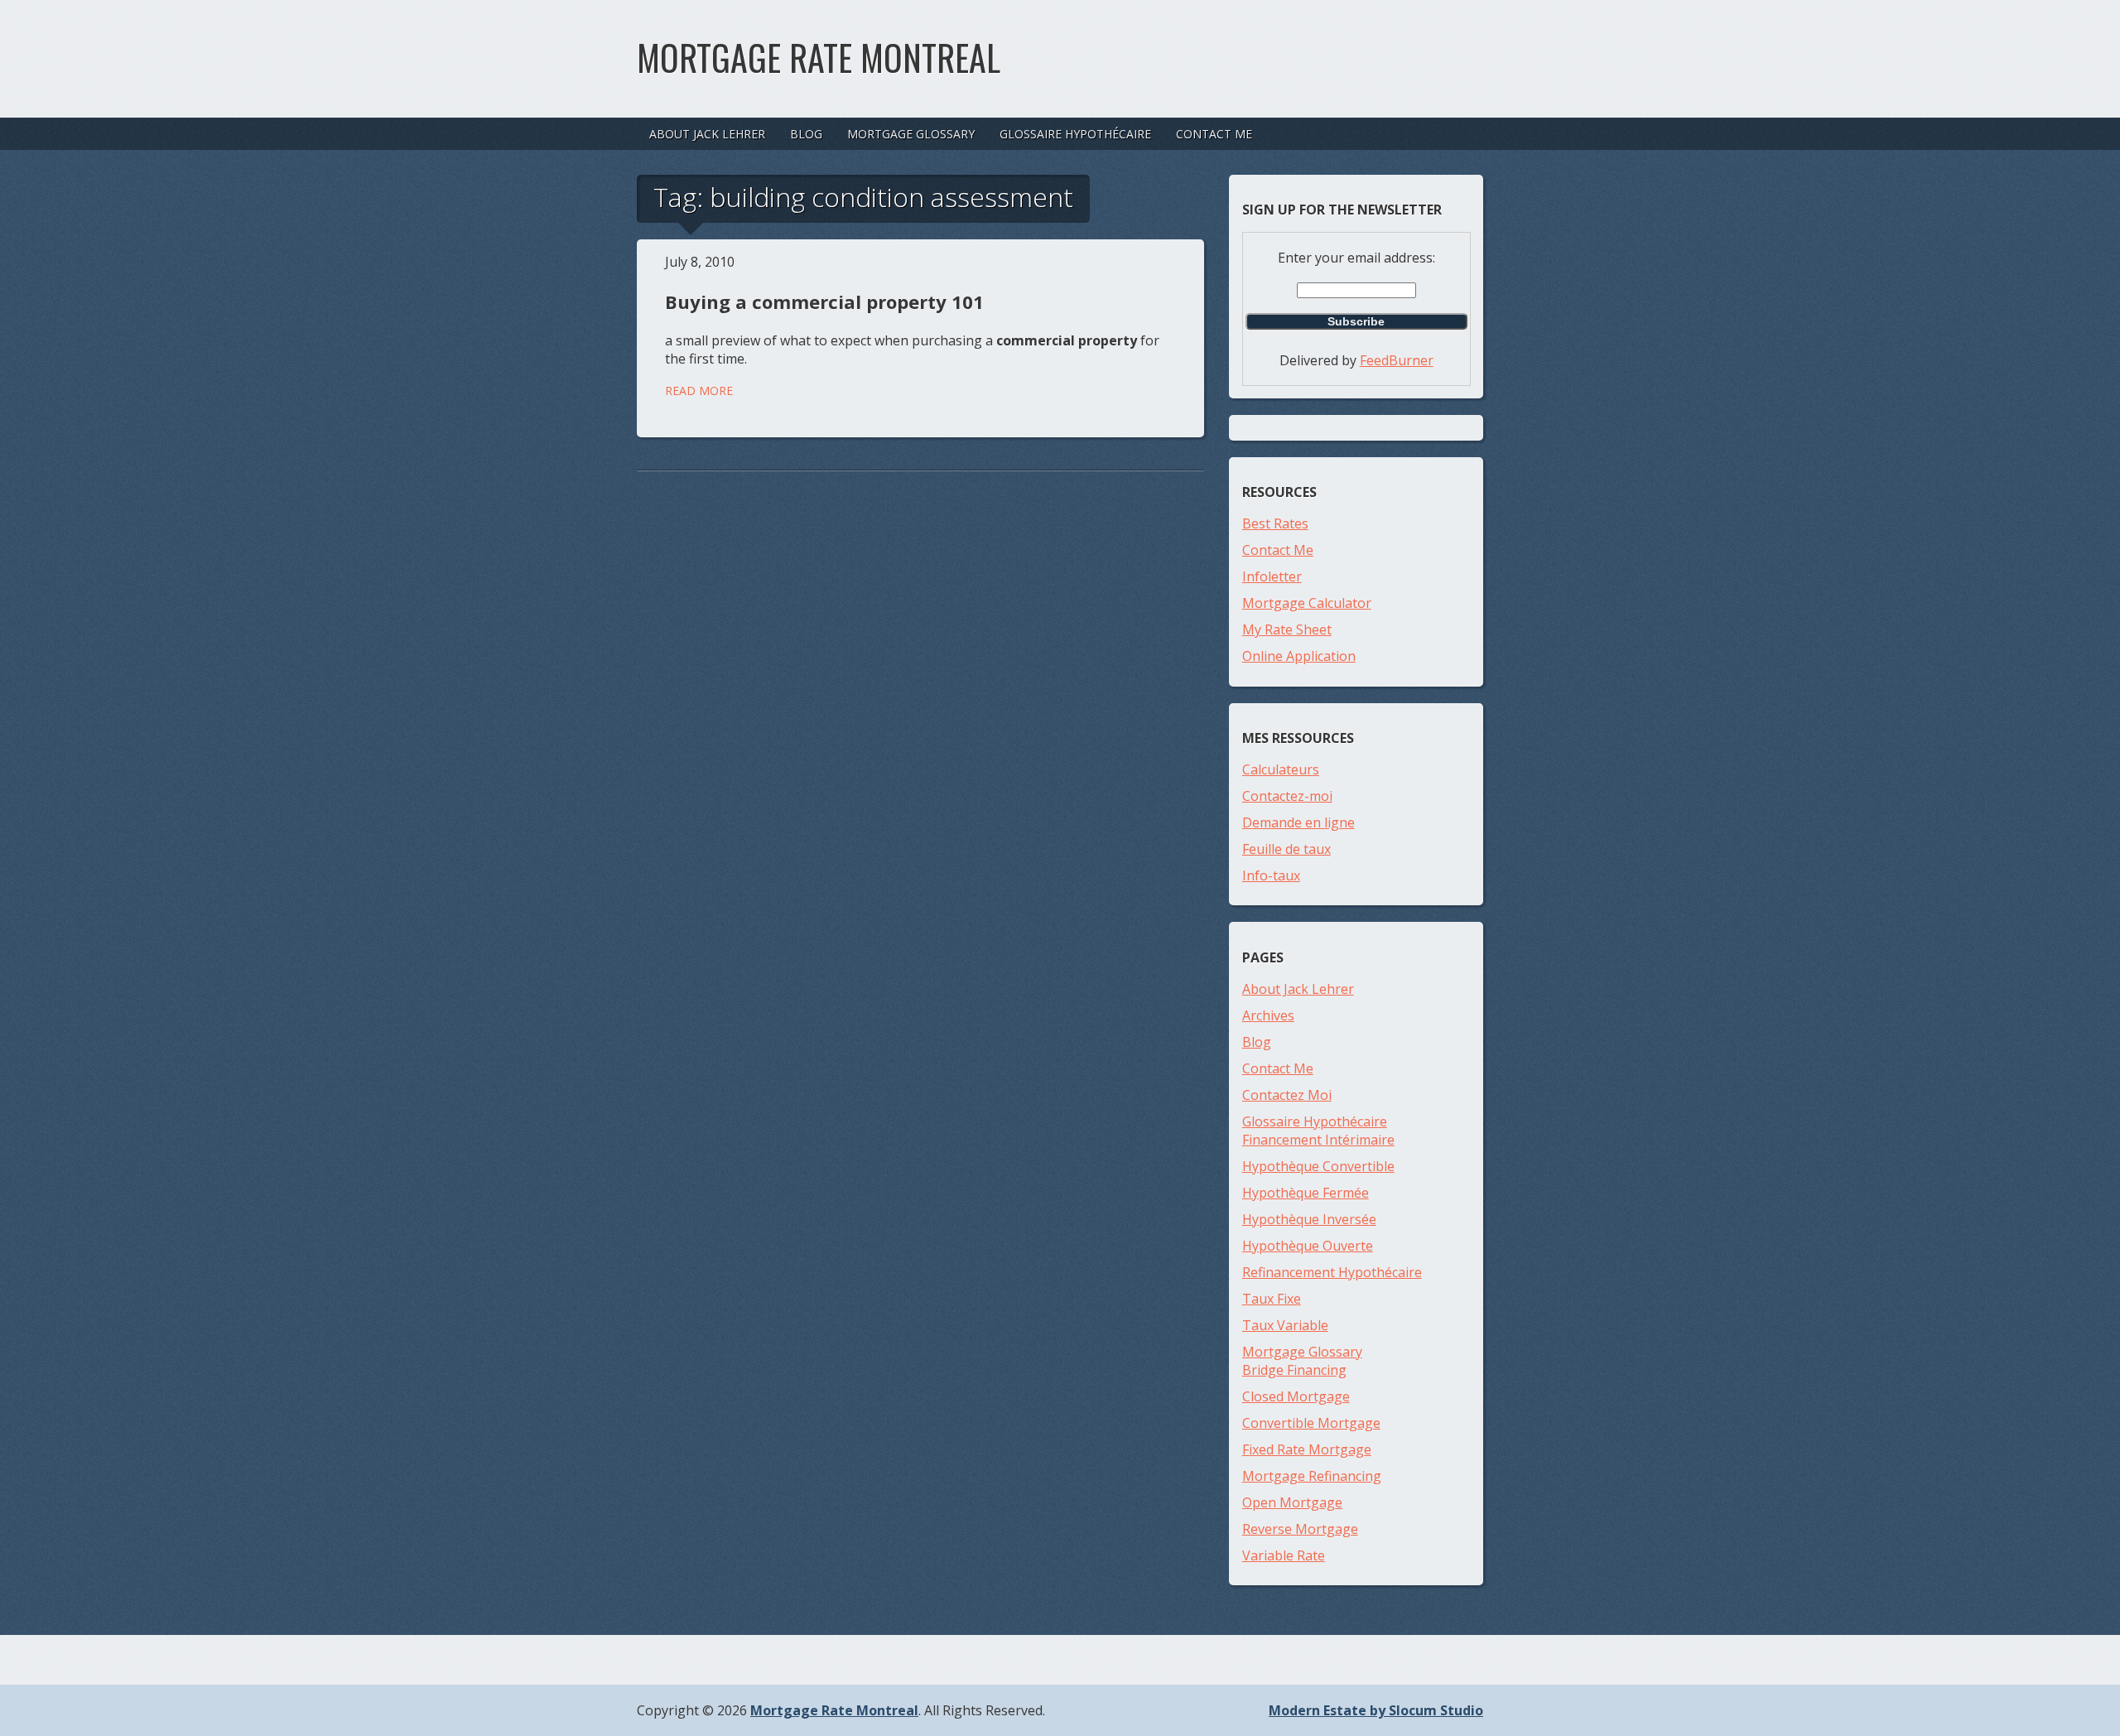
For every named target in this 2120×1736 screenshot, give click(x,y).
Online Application (1299, 656)
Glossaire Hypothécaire (1075, 134)
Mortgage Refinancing (1312, 1476)
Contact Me (1214, 134)
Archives (1268, 1015)
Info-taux (1271, 875)
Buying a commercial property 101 (824, 301)
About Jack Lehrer (707, 134)
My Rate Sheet (1287, 629)
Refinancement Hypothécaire (1332, 1272)
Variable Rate (1284, 1555)
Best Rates (1275, 523)
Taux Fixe (1272, 1299)
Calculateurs (1281, 769)
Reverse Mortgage (1300, 1529)
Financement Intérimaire (1318, 1140)
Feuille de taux (1286, 849)
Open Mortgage (1292, 1502)
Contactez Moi (1287, 1095)
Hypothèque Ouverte (1308, 1246)
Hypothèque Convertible (1318, 1166)
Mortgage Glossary (911, 134)
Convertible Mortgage (1311, 1423)
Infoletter (1272, 576)
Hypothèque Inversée (1309, 1219)
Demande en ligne (1298, 822)
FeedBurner (1397, 360)
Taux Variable (1285, 1325)
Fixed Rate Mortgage (1307, 1449)
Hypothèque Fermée (1306, 1193)
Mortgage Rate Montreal (819, 57)
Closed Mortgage (1296, 1396)
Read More (699, 391)
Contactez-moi (1287, 796)
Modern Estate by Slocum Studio (1376, 1710)
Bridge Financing (1294, 1370)
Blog (806, 134)
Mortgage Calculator (1307, 603)
